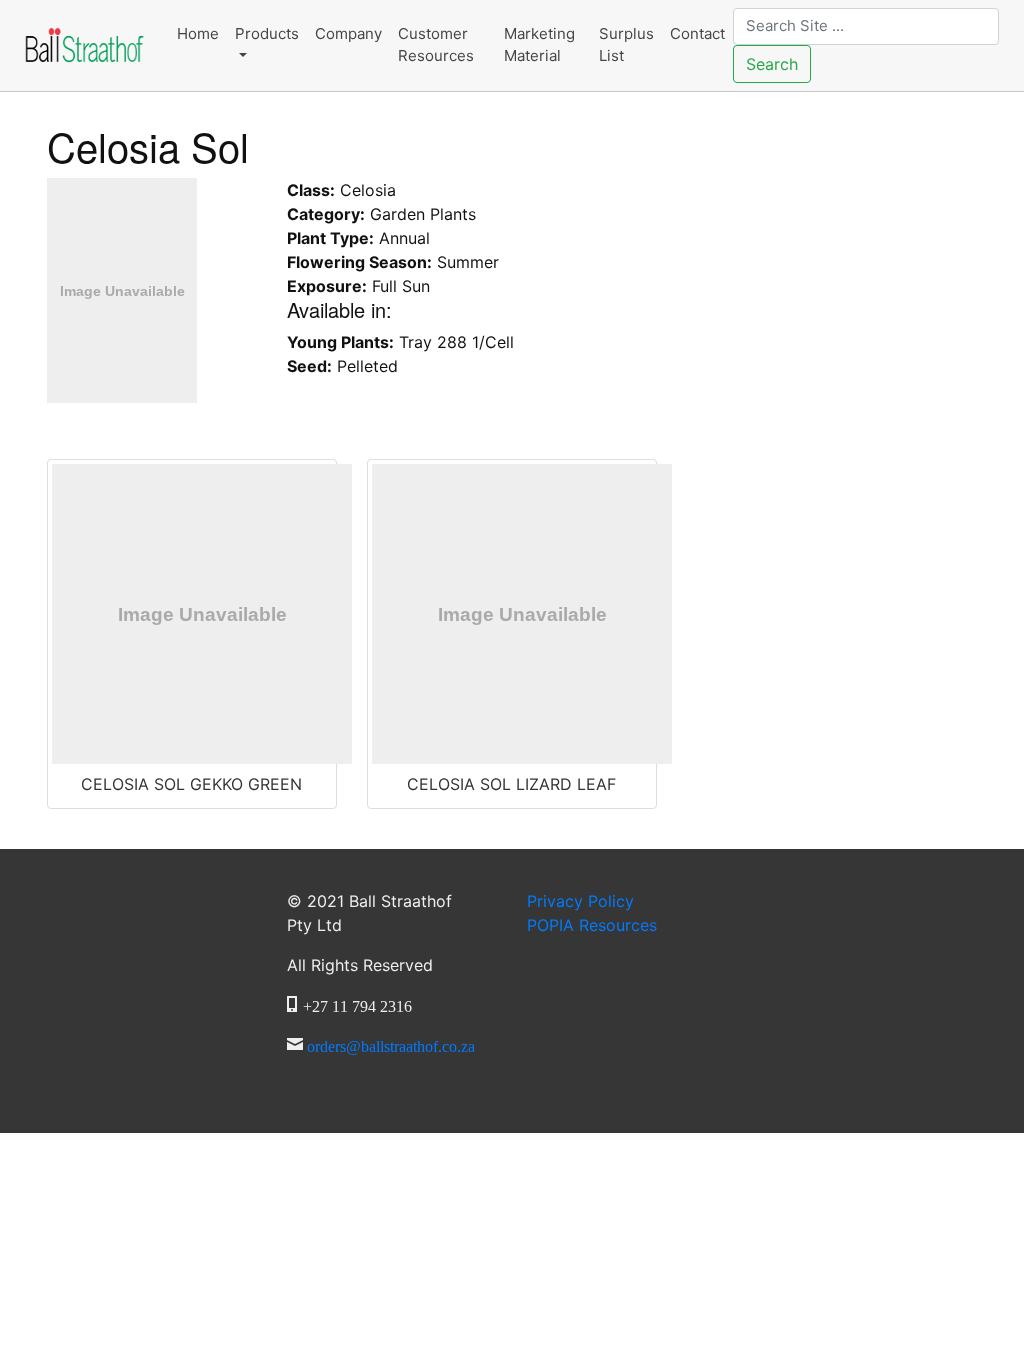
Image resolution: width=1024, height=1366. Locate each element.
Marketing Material (539, 45)
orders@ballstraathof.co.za (391, 1044)
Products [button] (267, 33)
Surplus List (626, 45)
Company (348, 33)
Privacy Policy (580, 901)
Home (198, 33)
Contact (697, 33)
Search (772, 64)
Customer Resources (436, 45)
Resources (592, 925)
